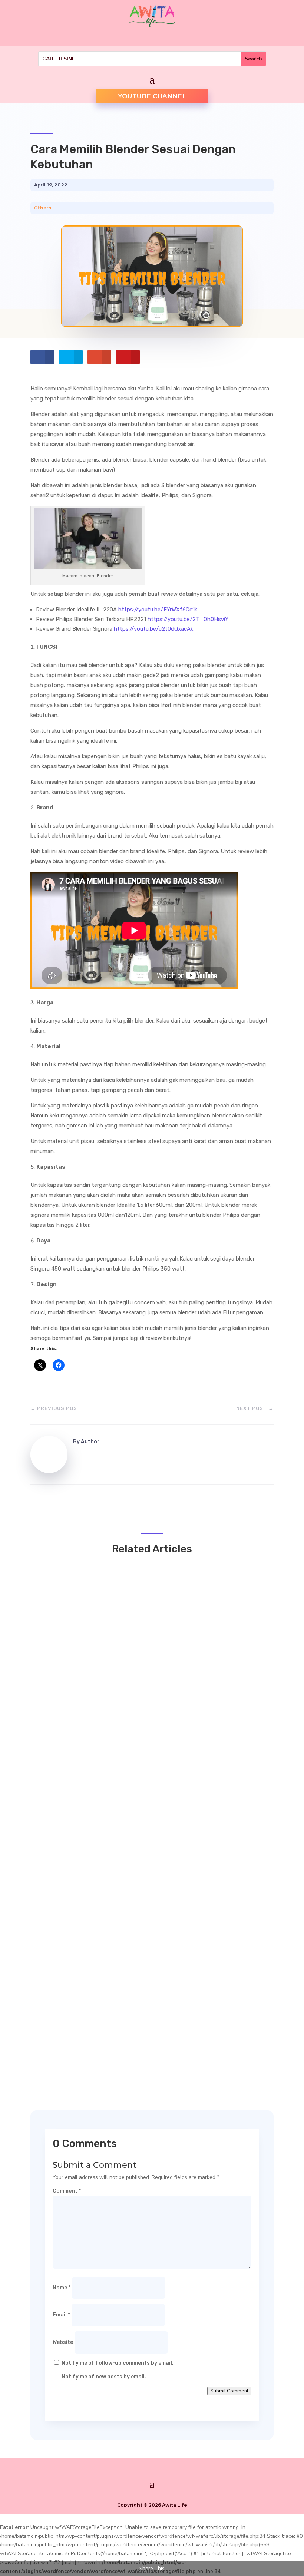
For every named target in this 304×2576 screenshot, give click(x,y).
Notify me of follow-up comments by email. (118, 2363)
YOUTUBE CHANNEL (152, 96)
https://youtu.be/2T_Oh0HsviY (188, 619)
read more (63, 1754)
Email (61, 2315)
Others (43, 208)
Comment (67, 2191)
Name (62, 2288)
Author (90, 1442)
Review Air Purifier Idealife (90, 1950)
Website (63, 2342)
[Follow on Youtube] (145, 37)
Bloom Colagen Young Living (92, 1738)
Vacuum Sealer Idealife (84, 2016)
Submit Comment (229, 2391)
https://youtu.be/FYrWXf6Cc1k (158, 610)
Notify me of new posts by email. (104, 2377)
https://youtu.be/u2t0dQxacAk (153, 629)
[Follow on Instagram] (159, 37)
